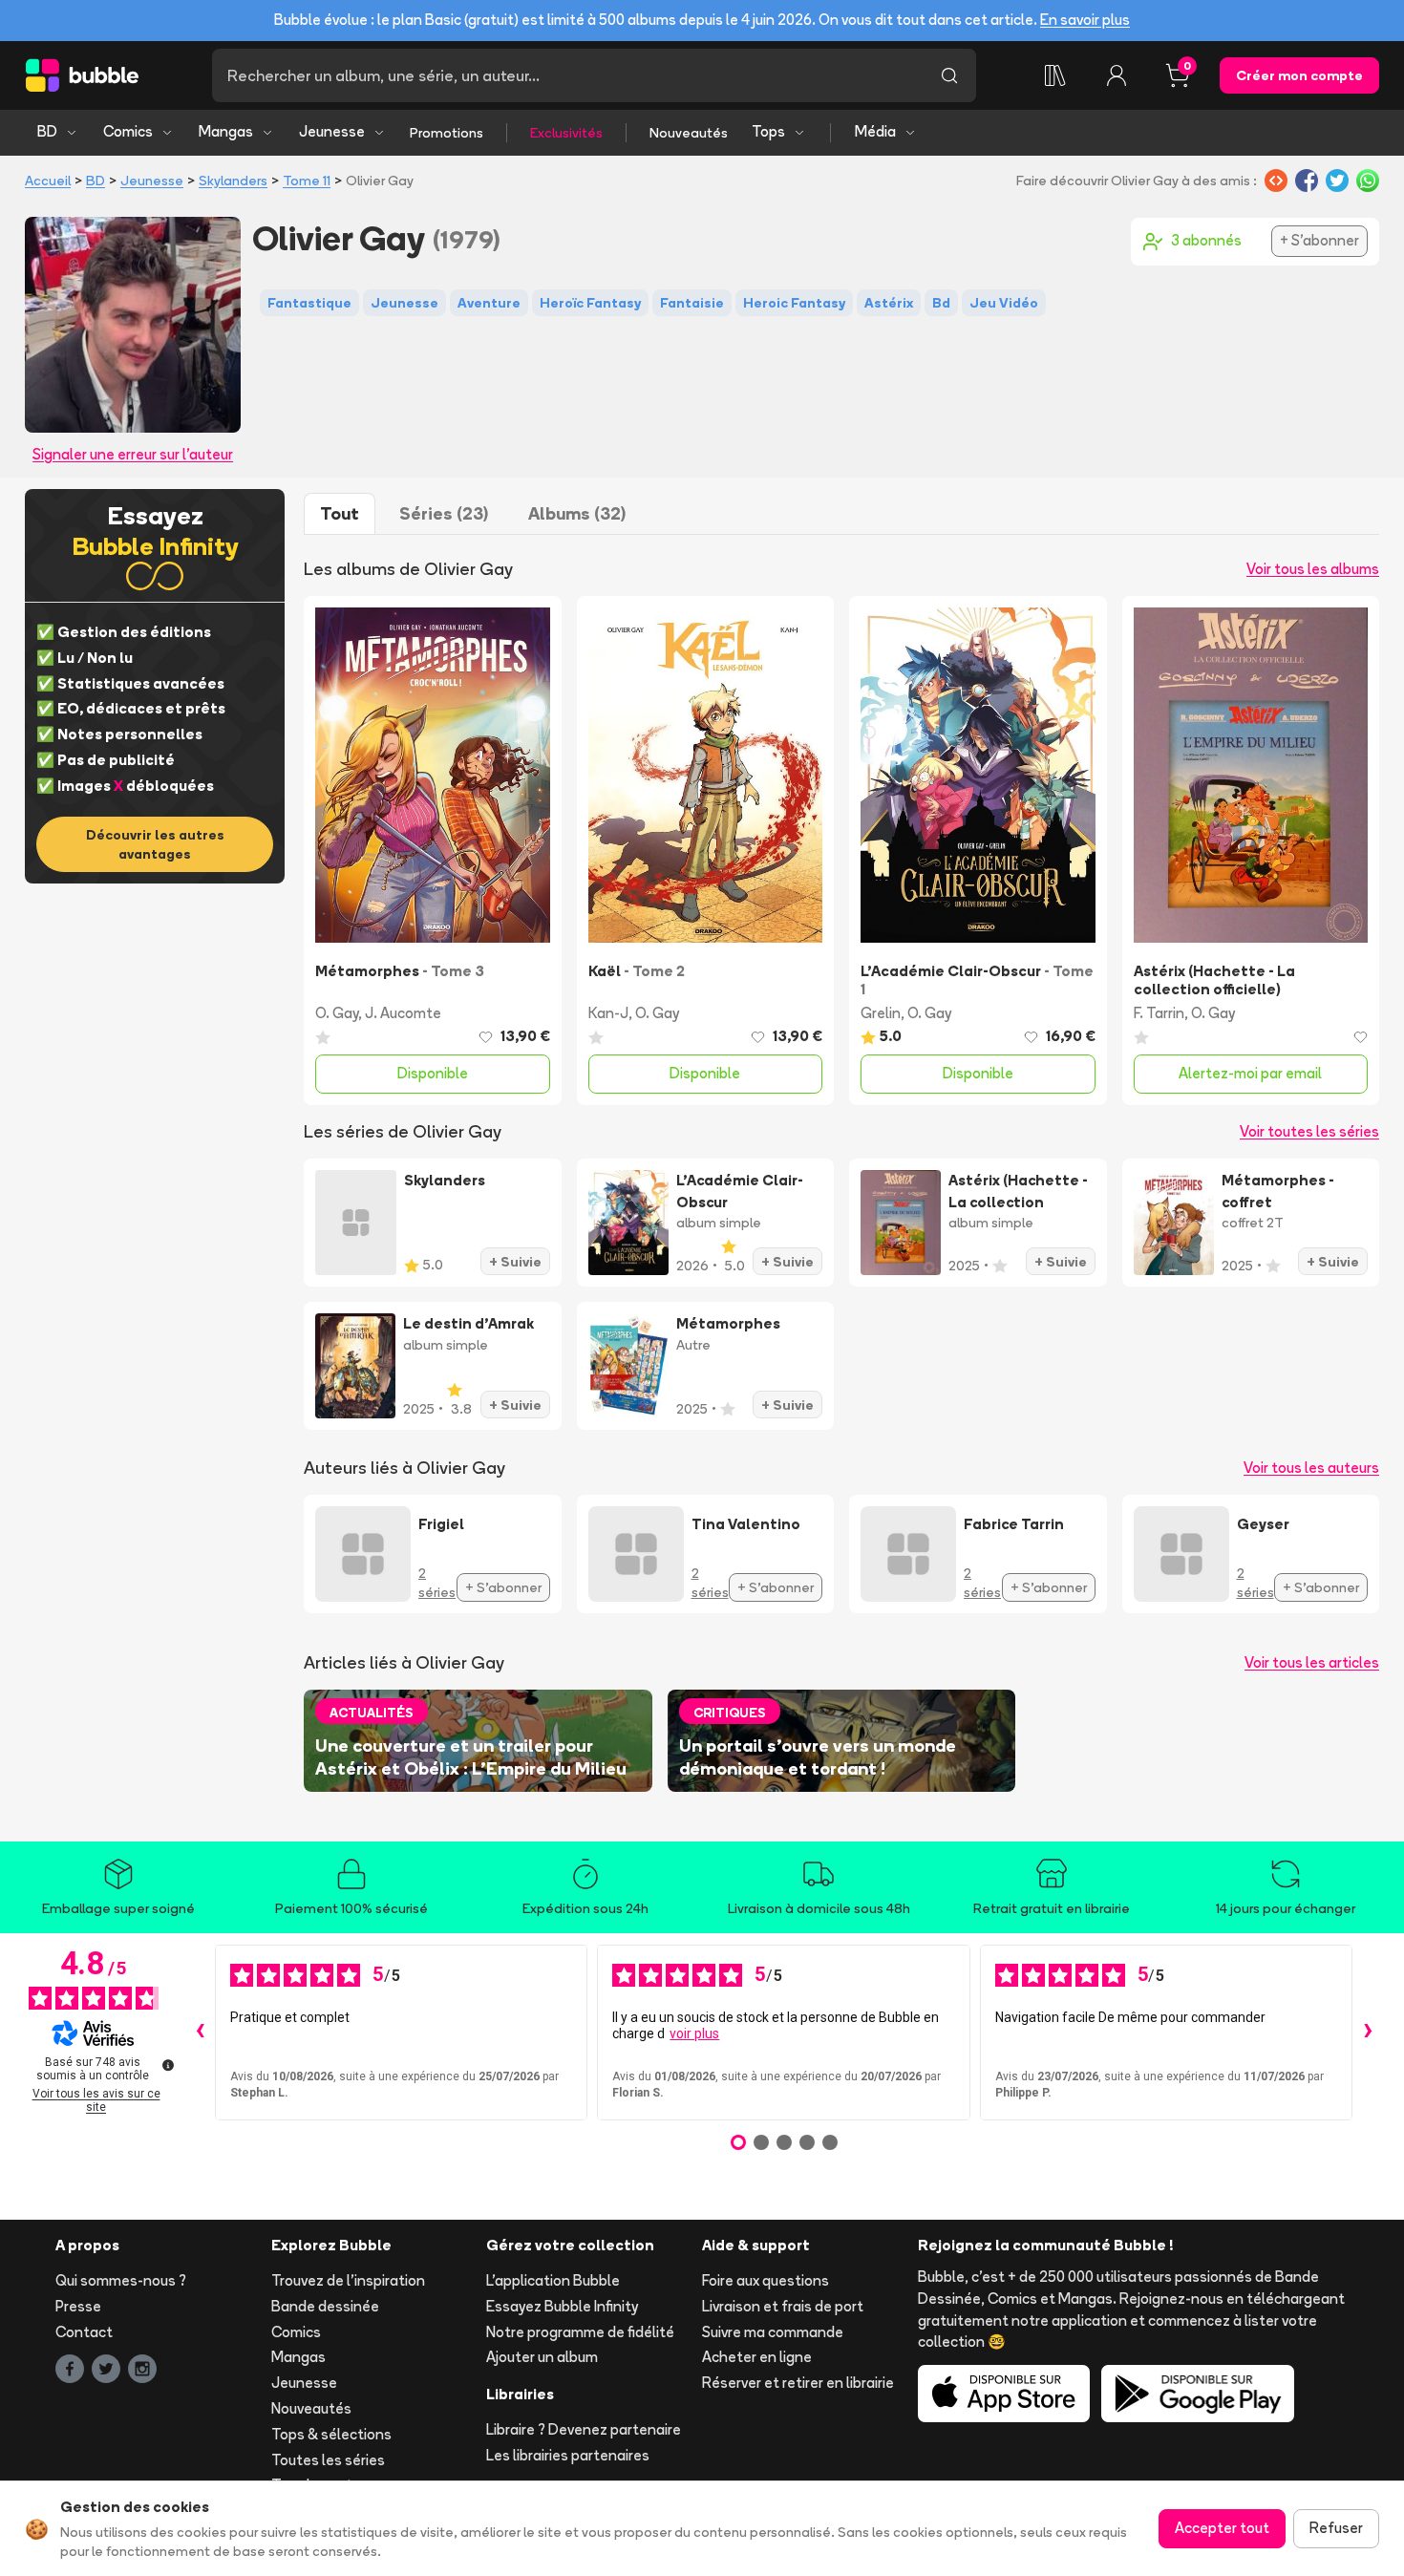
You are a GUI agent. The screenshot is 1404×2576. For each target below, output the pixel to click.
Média (875, 131)
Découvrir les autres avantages (155, 844)
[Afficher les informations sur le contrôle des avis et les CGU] (168, 2065)
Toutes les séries (328, 2460)
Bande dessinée (325, 2306)
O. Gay (337, 1013)
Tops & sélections (331, 2434)
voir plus (694, 2033)
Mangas (226, 131)
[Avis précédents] (200, 2033)
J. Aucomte (403, 1013)
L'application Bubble (553, 2280)
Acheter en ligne (757, 2357)
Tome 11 (307, 181)
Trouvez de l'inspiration (348, 2280)
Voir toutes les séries (1309, 1131)
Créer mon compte (1299, 75)
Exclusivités (566, 133)
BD (47, 131)
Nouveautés (689, 133)
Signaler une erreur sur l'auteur (133, 454)
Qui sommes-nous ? (121, 2280)
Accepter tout (1222, 2528)
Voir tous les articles (1312, 1662)
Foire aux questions (766, 2280)
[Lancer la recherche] (949, 75)
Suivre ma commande (773, 2332)
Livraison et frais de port (783, 2306)
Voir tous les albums (1313, 569)
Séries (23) (444, 513)
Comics (128, 131)
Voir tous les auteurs (1311, 1468)
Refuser (1336, 2528)
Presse (78, 2306)
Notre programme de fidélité (580, 2332)
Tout (340, 513)
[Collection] (1055, 75)
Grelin (881, 1013)
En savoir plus (1085, 20)
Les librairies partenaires (568, 2455)
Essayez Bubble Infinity (562, 2306)
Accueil (48, 181)
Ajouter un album (542, 2357)
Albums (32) (577, 513)
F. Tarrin (1159, 1013)
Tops (768, 131)
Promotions (447, 133)
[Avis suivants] (1368, 2033)
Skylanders (233, 181)
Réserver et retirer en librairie (798, 2383)
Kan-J (608, 1013)
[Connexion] (1117, 75)
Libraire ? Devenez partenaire (584, 2429)
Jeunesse (332, 131)
